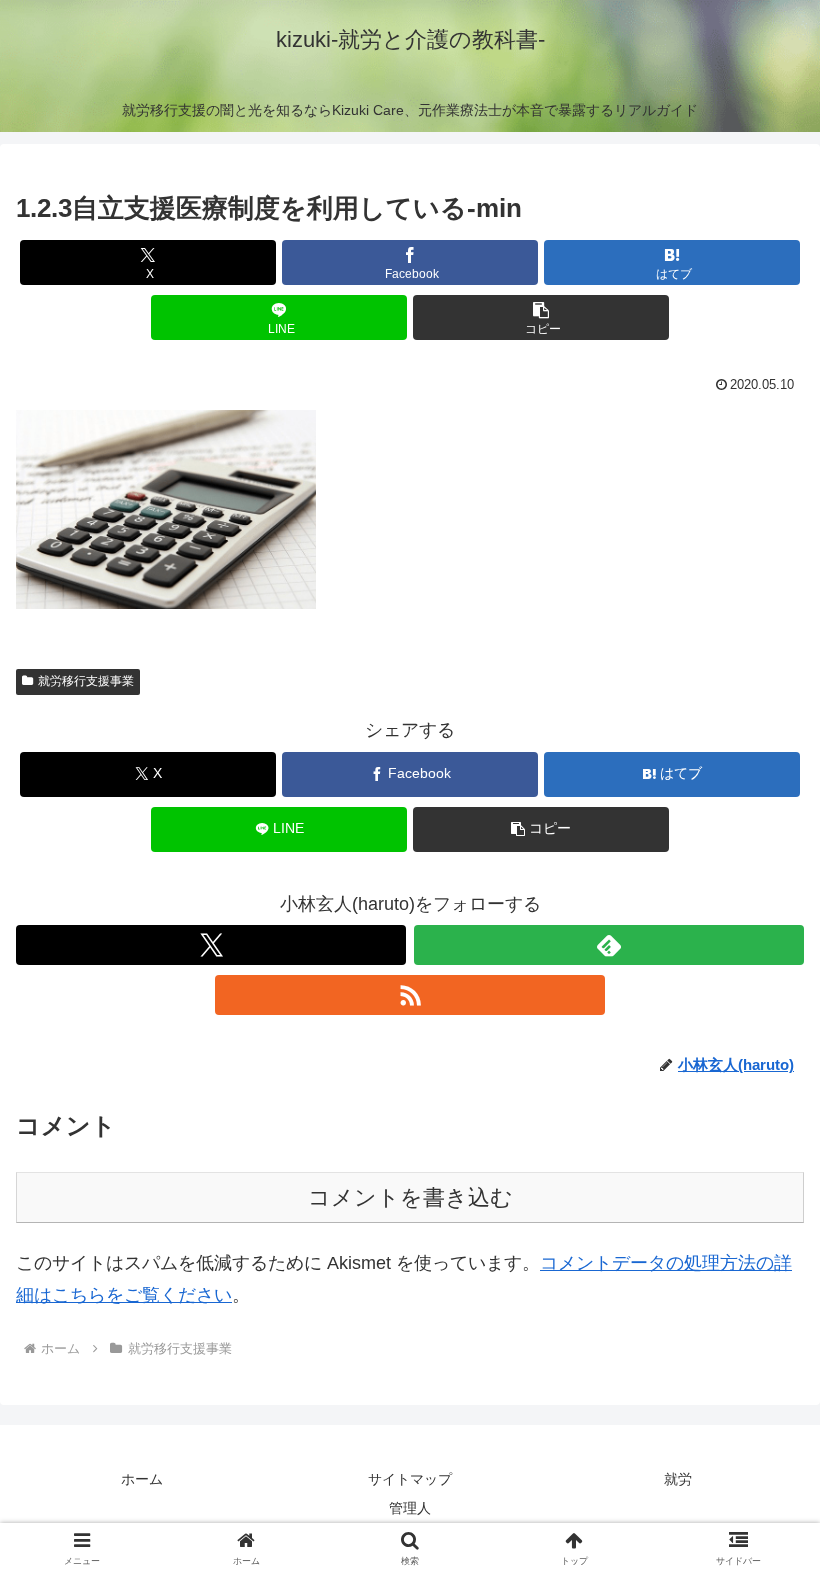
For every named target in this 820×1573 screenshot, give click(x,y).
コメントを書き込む (410, 1197)
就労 (678, 1479)
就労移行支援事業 (86, 681)
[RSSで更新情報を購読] (410, 995)
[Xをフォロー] (211, 945)
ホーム (142, 1479)
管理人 (410, 1508)
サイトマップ (410, 1479)
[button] (541, 317)
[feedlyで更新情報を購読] (609, 945)
